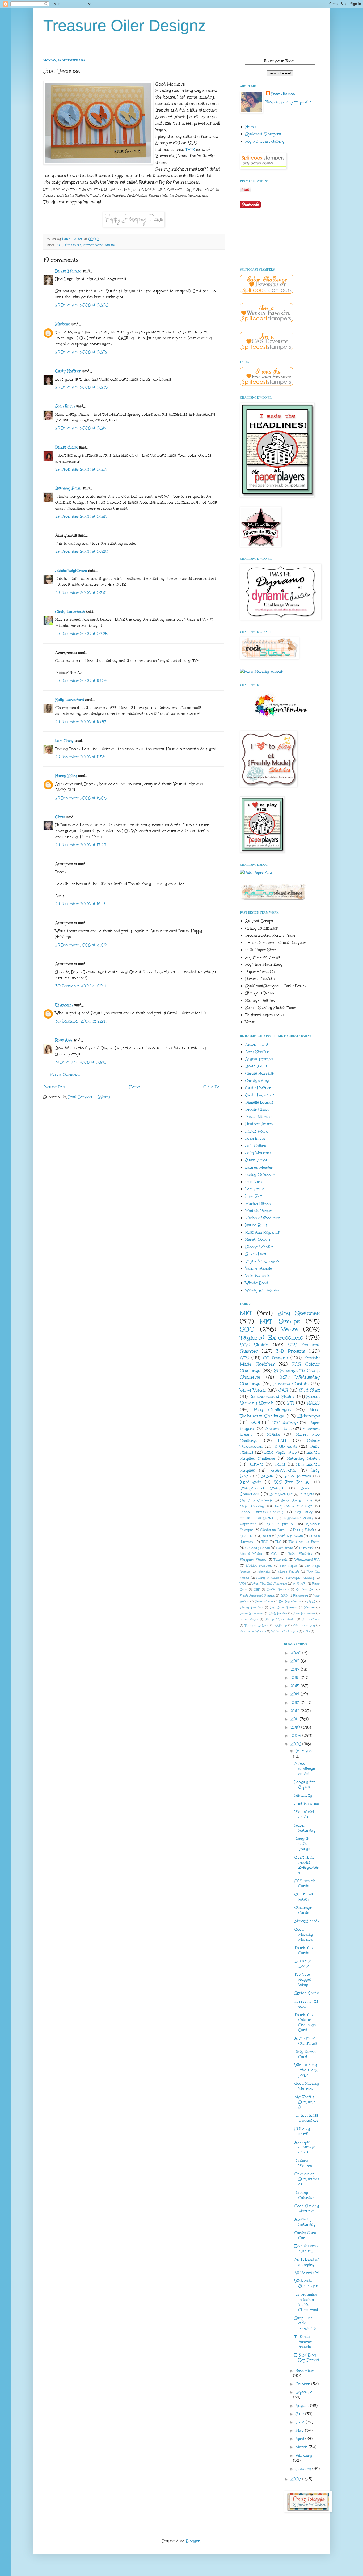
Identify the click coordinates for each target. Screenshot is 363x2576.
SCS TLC (247, 1536)
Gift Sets (307, 1494)
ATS (244, 1358)
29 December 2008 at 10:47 (81, 722)
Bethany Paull (68, 488)
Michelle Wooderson (263, 1218)
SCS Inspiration (281, 1524)
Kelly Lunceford (70, 700)
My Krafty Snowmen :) (305, 2102)
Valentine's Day (304, 1625)
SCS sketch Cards (305, 1884)
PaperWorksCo (283, 1470)
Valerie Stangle (259, 1268)
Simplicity (303, 1795)
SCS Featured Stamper (75, 245)
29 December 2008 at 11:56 (80, 757)
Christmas (285, 1548)
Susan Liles (256, 1254)
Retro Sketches (300, 1554)
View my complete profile (289, 102)
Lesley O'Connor (260, 1175)
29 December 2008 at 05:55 (81, 387)
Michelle (63, 324)
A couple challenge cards (305, 2147)
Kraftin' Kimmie (290, 1536)
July (300, 2414)
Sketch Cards (307, 1993)
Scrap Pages (249, 1619)
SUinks (274, 1435)
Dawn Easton (283, 94)
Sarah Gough (258, 1240)
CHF (257, 1589)
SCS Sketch (254, 1345)
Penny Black (303, 1530)
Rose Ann (64, 1040)
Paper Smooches (252, 1613)
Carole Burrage (259, 1073)
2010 (296, 1727)
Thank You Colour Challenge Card (305, 2022)
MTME (267, 1476)
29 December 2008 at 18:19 (80, 904)
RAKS (313, 1403)
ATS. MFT (300, 1584)
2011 (295, 1719)
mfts (307, 1631)
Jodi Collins (256, 1146)
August (303, 2406)
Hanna (266, 1536)
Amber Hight (257, 1044)
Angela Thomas (259, 1059)
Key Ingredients (290, 1601)
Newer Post (55, 1087)
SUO (247, 1329)
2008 (296, 1744)
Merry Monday (251, 1608)
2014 (296, 1694)
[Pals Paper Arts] (256, 873)
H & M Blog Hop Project (307, 2358)
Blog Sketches (298, 1313)
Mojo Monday (252, 1506)
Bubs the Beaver (303, 1964)
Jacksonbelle (264, 1601)
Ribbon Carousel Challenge (263, 1512)
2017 (296, 1669)
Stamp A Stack (268, 1578)
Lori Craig (64, 741)
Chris (60, 817)
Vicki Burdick (257, 1276)
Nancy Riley (66, 776)
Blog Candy (303, 1512)
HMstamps (309, 1416)
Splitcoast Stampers (263, 134)
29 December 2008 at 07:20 (82, 552)
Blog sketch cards (305, 1814)
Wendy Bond (257, 1283)
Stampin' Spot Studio (280, 1619)
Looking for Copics (305, 1785)
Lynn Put (254, 1196)
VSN (243, 1584)
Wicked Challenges (285, 1631)
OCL (275, 1554)
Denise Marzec (68, 271)
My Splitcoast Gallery (265, 142)
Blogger (193, 2541)
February (304, 2455)
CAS (283, 1390)
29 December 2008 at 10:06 (81, 681)
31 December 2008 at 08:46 (81, 1062)
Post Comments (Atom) (89, 1097)
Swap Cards (311, 1619)
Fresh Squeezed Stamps (257, 1596)
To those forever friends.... (304, 2342)
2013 (296, 1703)
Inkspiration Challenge (294, 1506)
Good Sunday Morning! (307, 2086)
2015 (296, 1686)
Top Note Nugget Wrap (303, 1980)
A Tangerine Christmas (306, 2041)
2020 (296, 1653)
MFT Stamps (280, 1321)
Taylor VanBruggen (263, 1261)
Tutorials (280, 1559)
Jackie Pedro (257, 1131)
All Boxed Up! (307, 2273)
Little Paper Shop (280, 1452)
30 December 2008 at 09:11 (81, 986)
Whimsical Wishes (253, 1631)
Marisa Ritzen (258, 1204)
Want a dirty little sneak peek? (306, 2070)
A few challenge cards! (305, 1769)
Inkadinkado (251, 1482)
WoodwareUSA (307, 1559)
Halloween (301, 1596)
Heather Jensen (259, 1124)
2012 (296, 1711)
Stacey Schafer (259, 1247)
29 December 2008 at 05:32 (81, 352)
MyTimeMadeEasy (298, 1518)
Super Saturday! (305, 1828)
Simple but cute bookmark (305, 2323)
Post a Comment (65, 1074)
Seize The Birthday (297, 1500)
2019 (296, 1661)
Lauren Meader (259, 1167)
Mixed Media (251, 1554)
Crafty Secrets (278, 1589)
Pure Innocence (304, 1613)
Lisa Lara (254, 1182)
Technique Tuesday (300, 1578)
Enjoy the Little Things (303, 1844)
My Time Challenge (256, 1500)
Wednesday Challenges (306, 2284)
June (301, 2422)
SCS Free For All (292, 1482)
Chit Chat (309, 1390)
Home (135, 1087)
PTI (291, 1403)
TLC (278, 1542)
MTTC (311, 1601)
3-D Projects (290, 1351)
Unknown (64, 1005)
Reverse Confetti (291, 1384)
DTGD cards (286, 1447)
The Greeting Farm (304, 1542)
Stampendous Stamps (262, 1488)
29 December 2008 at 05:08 (82, 305)
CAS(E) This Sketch (257, 1518)
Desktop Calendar (304, 2195)
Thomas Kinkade (257, 1625)
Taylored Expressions (271, 1337)
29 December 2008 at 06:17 (81, 428)
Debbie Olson (257, 1110)
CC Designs (276, 1358)
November (305, 2371)
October (303, 2384)
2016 (296, 1678)
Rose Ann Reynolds (262, 1232)
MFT (246, 1313)
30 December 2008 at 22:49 (81, 1021)
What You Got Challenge (269, 1584)
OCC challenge (285, 1423)
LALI (282, 1441)
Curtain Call (305, 1589)
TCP (265, 1542)
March (302, 2447)
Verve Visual (105, 245)
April (300, 2439)
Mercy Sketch (288, 1572)
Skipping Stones (253, 1559)
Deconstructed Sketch (272, 1397)
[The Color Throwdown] (280, 720)
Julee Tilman (257, 1160)
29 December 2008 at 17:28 (81, 845)
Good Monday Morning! (304, 1934)
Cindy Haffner (68, 371)
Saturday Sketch (303, 1458)
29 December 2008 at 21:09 (81, 945)
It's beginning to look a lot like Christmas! (306, 2302)
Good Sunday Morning (307, 2208)
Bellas (280, 1464)
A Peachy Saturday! (305, 2222)
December (304, 1751)
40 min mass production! (306, 2118)
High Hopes (288, 1566)
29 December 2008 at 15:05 (81, 798)
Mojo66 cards (307, 1921)
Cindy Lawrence (70, 612)
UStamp (281, 1625)
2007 (296, 2479)
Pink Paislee (278, 1613)
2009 (296, 1736)
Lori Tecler (255, 1189)
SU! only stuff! (302, 2131)
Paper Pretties (298, 1476)
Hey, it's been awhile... (306, 2249)
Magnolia (264, 1572)
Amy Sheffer (257, 1052)
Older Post (213, 1087)
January (304, 2469)
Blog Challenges (272, 1410)
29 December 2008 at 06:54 (81, 516)
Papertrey (248, 1524)
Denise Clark (66, 447)
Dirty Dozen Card (305, 2054)
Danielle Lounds (259, 1102)
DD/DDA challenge (259, 1566)
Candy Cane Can (305, 2235)
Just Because (307, 1804)
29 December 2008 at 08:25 (81, 634)
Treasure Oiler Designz (125, 26)
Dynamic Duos (278, 1429)
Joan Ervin (65, 406)
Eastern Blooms (303, 2163)
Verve (290, 1329)
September (305, 2392)
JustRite (256, 1464)
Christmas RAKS (304, 1897)
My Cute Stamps (284, 1608)
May (300, 2431)
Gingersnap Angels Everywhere (307, 1865)
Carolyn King (257, 1081)
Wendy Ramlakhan (262, 1290)
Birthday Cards (257, 1548)
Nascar (309, 1608)
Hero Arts (307, 1548)
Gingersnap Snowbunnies (307, 2179)
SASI (255, 1422)
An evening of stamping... (307, 2262)
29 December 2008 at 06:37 (81, 469)
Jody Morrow (258, 1153)
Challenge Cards (273, 1530)
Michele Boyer (258, 1211)
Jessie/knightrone (71, 571)
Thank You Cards (304, 1950)
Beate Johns (256, 1066)
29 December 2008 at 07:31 (81, 593)
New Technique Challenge (280, 1413)
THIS (190, 149)
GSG (284, 1596)
